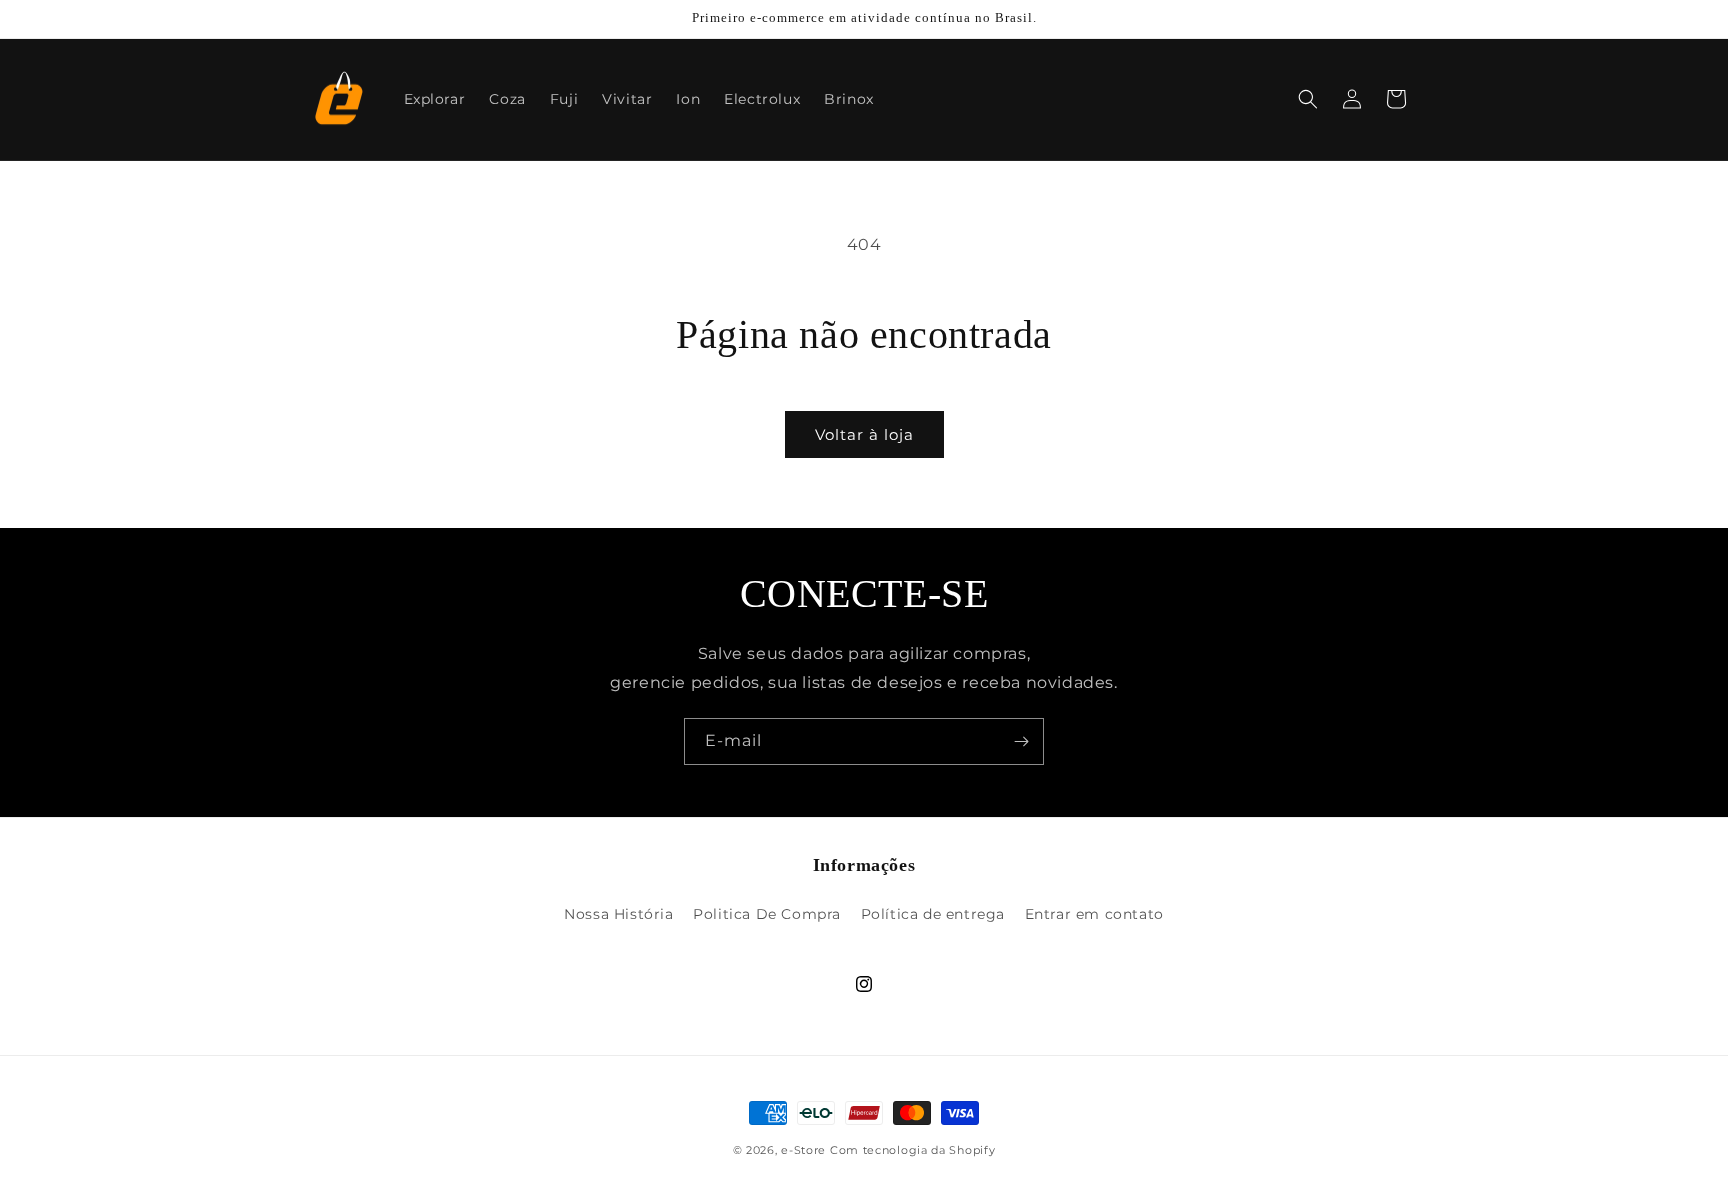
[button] (1308, 99)
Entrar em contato (1094, 914)
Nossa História (618, 914)
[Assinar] (1021, 741)
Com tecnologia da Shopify (913, 1150)
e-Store (803, 1150)
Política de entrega (933, 914)
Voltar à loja (864, 434)
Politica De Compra (767, 914)
